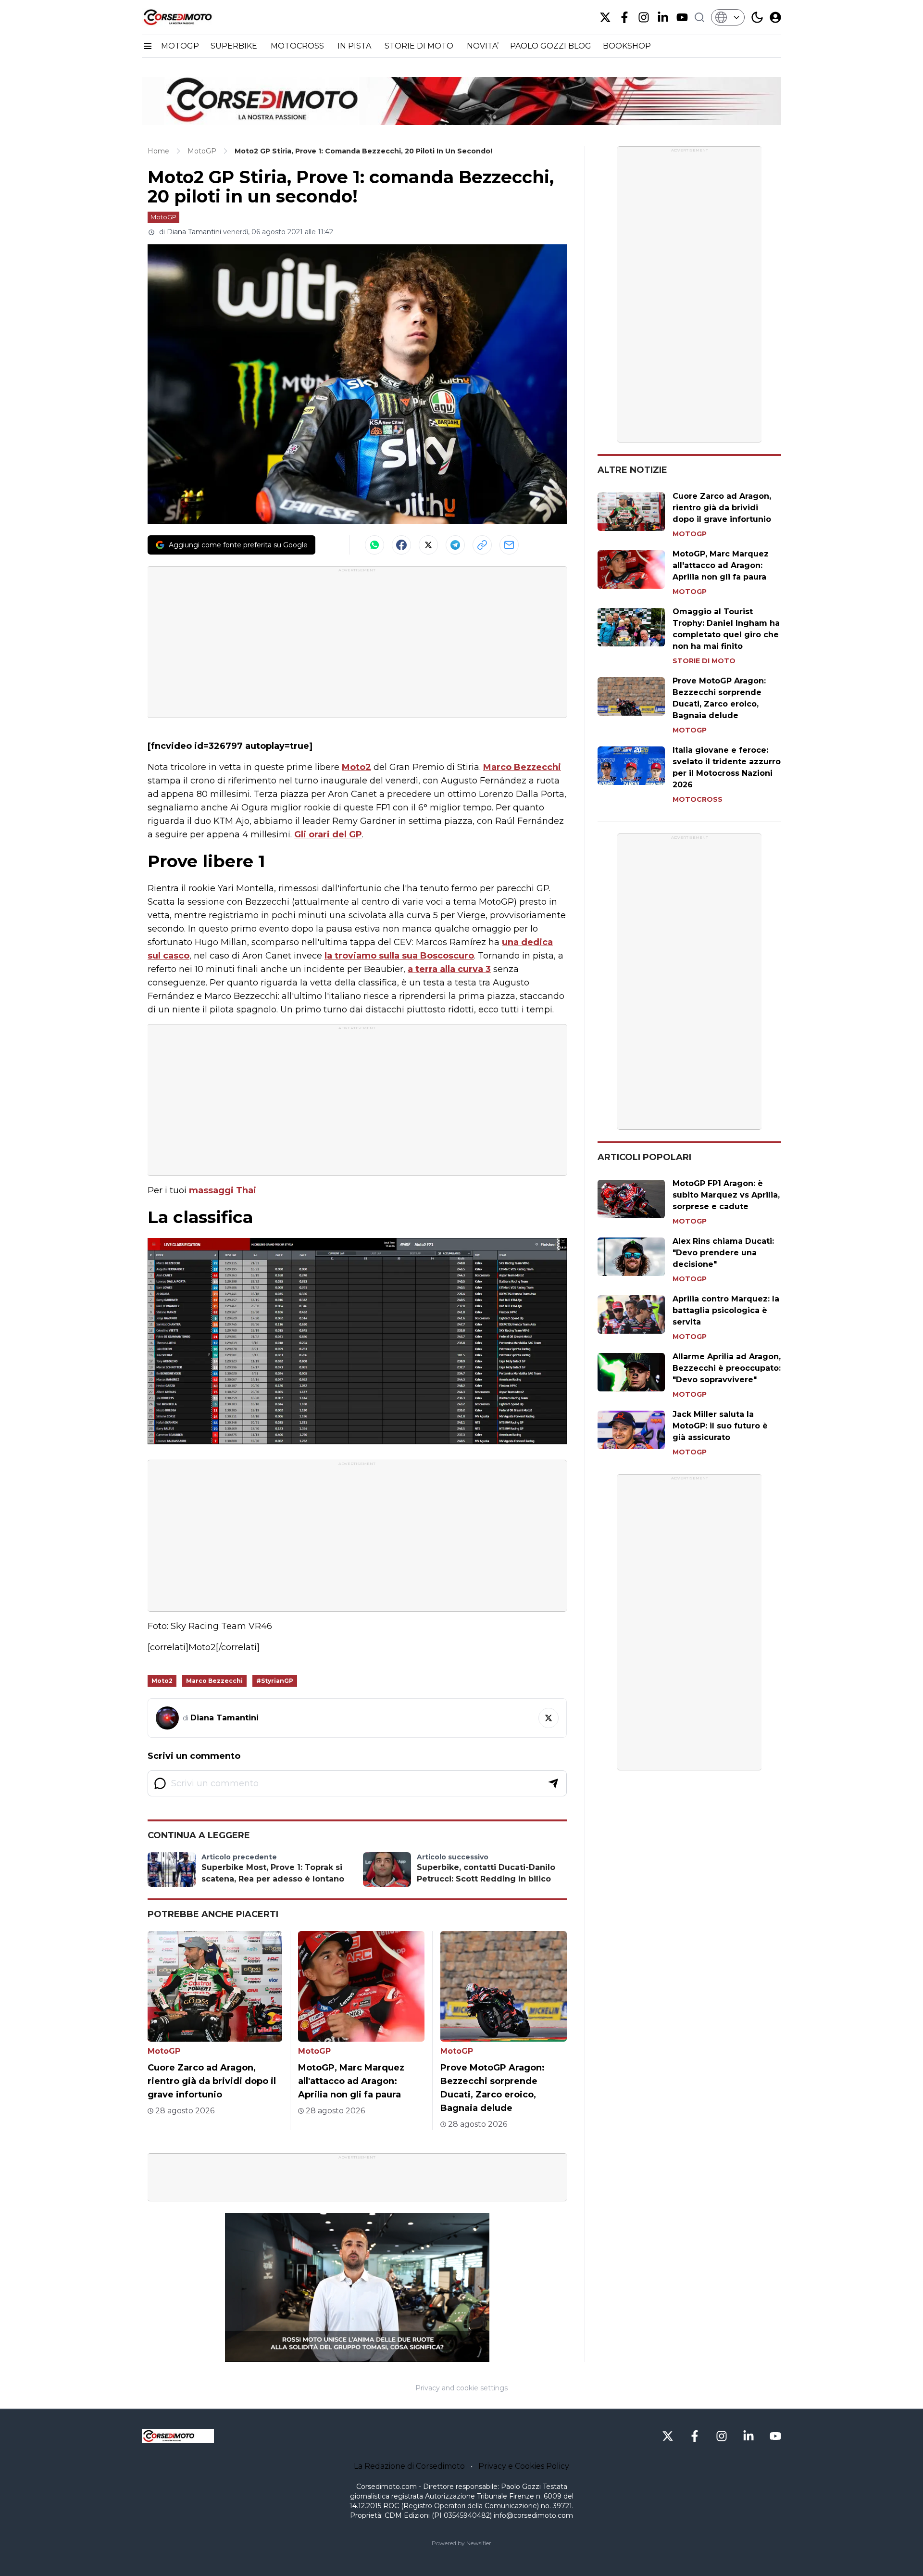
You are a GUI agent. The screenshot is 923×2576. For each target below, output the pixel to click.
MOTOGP (180, 46)
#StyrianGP (275, 1681)
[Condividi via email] (509, 545)
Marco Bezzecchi (522, 767)
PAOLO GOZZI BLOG (551, 46)
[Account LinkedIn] (663, 17)
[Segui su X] (549, 1718)
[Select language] (728, 17)
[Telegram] (455, 545)
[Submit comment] (553, 1783)
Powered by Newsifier (461, 2543)
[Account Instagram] (644, 17)
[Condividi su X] (428, 545)
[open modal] (775, 17)
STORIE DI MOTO (420, 46)
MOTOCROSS (298, 46)
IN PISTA (355, 46)
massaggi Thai (223, 1190)
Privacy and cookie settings (461, 2388)
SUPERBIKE (235, 46)
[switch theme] (757, 17)
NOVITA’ (483, 46)
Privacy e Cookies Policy (524, 2466)
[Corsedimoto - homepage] (190, 17)
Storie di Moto (704, 661)
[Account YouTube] (682, 17)
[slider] (347, 2355)
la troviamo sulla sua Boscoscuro (399, 956)
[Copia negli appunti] (482, 545)
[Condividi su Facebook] (401, 545)
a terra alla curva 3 (449, 969)
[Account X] (605, 17)
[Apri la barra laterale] (148, 46)
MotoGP (163, 217)
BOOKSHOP (627, 46)
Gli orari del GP (328, 834)
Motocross (698, 799)
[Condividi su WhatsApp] (374, 545)
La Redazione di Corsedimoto (409, 2466)
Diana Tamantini (194, 232)
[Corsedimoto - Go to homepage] (178, 2436)
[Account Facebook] (624, 17)
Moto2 (356, 767)
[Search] (699, 17)
